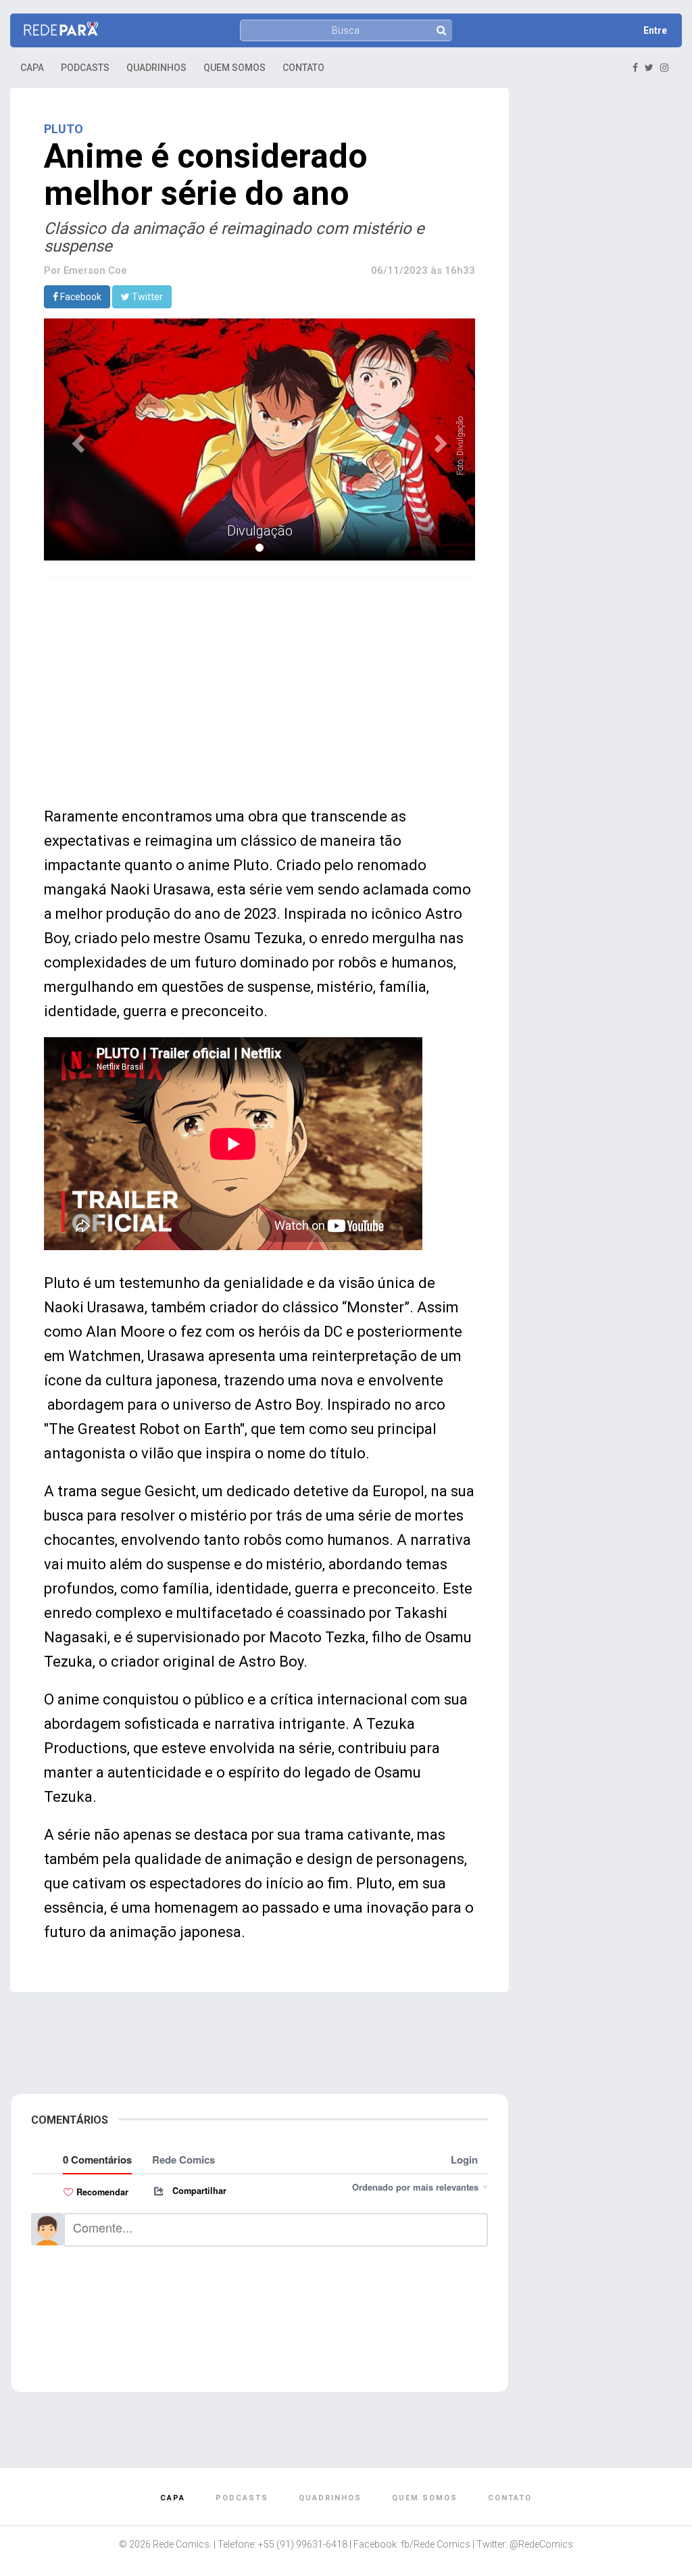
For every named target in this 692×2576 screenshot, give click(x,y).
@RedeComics (541, 2544)
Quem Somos (234, 68)
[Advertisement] (259, 690)
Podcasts (85, 68)
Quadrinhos (156, 68)
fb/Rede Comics (436, 2544)
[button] (76, 440)
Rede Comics (181, 2544)
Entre (655, 30)
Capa (32, 68)
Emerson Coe (95, 270)
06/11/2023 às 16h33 (423, 270)
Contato (303, 68)
